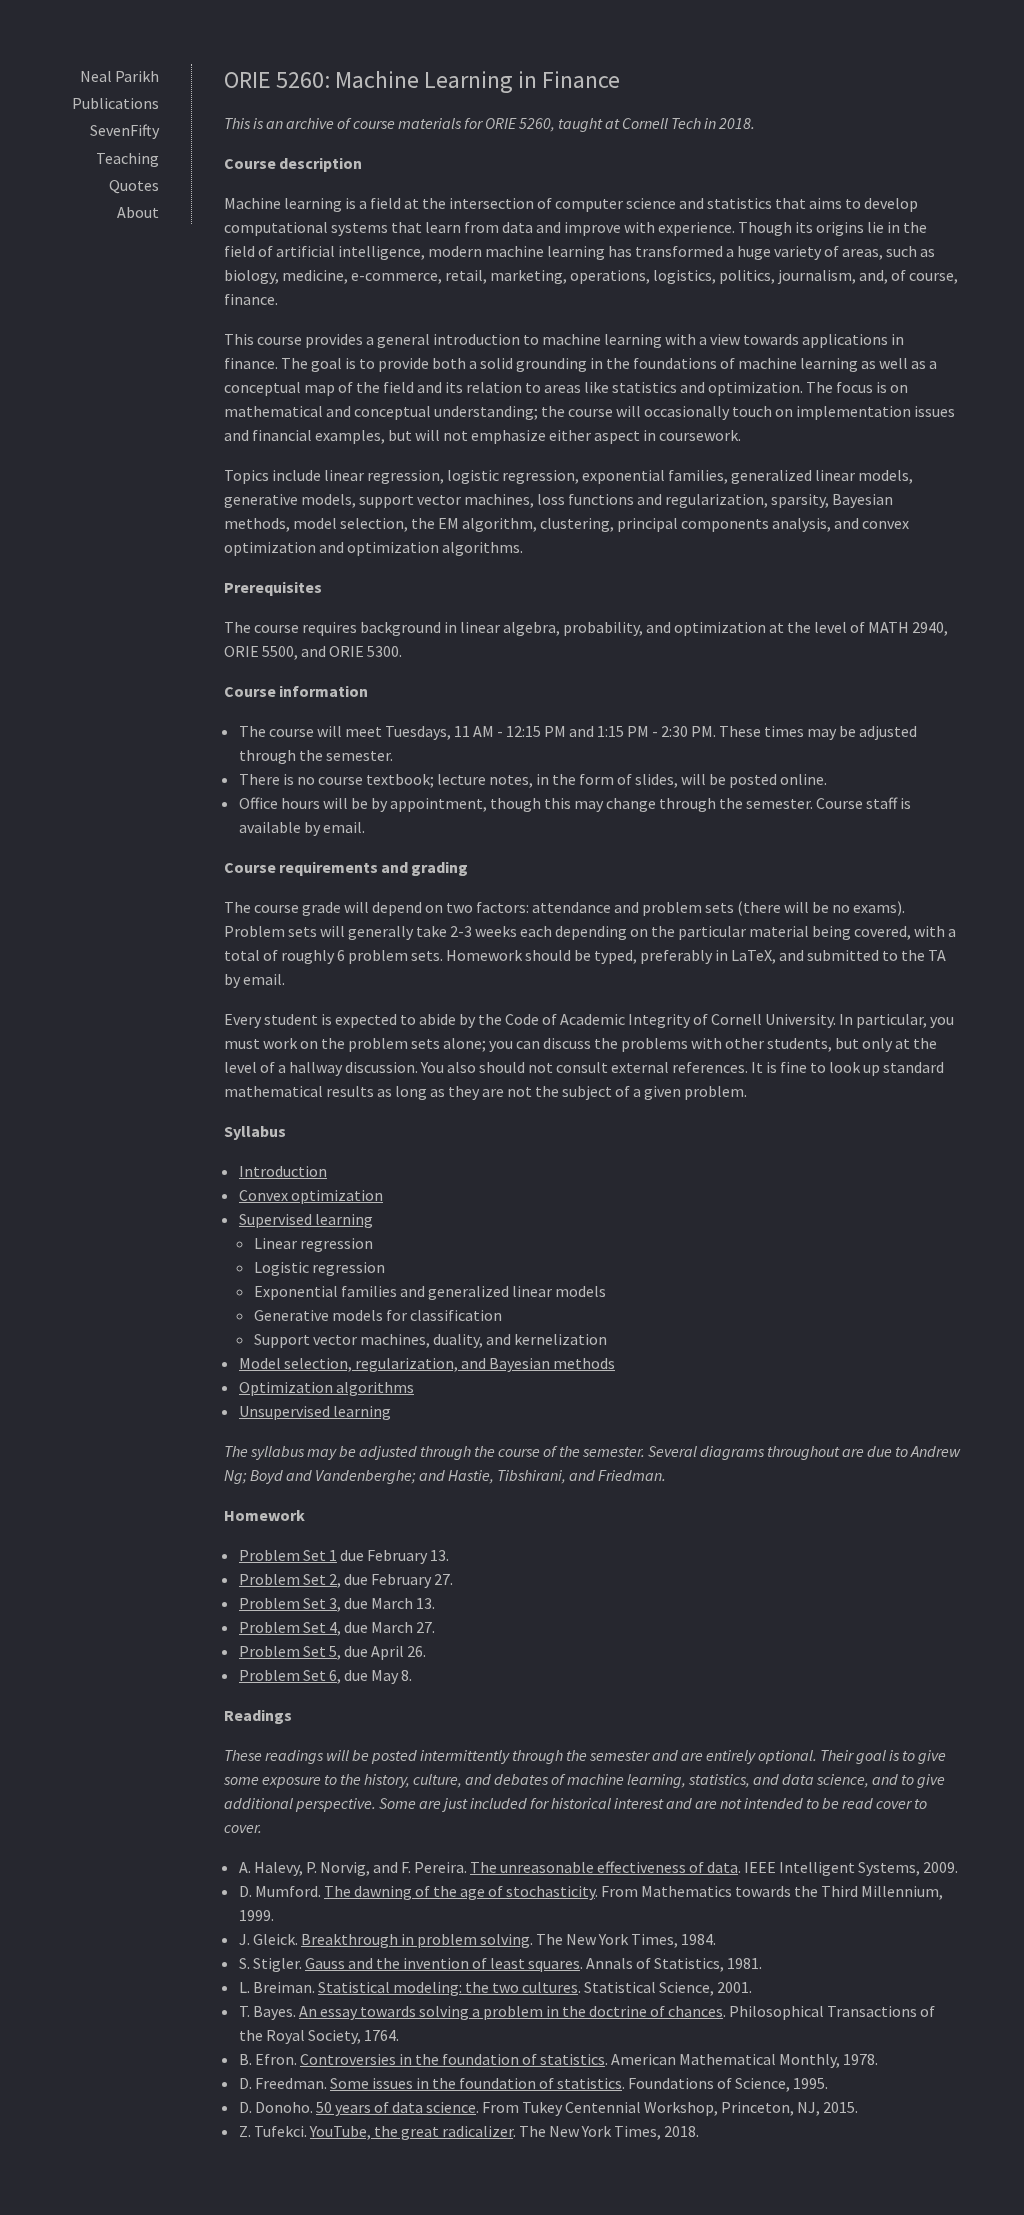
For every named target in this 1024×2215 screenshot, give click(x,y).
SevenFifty (124, 130)
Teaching (127, 158)
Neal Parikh (119, 76)
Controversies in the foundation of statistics (452, 2059)
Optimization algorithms (326, 1387)
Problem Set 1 (288, 1555)
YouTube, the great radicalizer (411, 2131)
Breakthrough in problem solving (415, 1939)
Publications (115, 103)
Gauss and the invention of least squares (442, 1963)
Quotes (134, 185)
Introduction (283, 1171)
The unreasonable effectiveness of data (604, 1867)
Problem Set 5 (288, 1651)
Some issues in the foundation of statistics (476, 2083)
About (138, 212)
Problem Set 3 (288, 1603)
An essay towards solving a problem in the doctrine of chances (511, 2011)
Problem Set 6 (288, 1675)
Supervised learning (306, 1219)
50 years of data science (396, 2107)
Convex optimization (311, 1195)
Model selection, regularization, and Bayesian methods (427, 1363)
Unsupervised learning (315, 1411)
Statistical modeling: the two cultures (448, 1987)
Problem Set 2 (288, 1579)
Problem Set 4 (288, 1627)
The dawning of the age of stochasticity (459, 1891)
